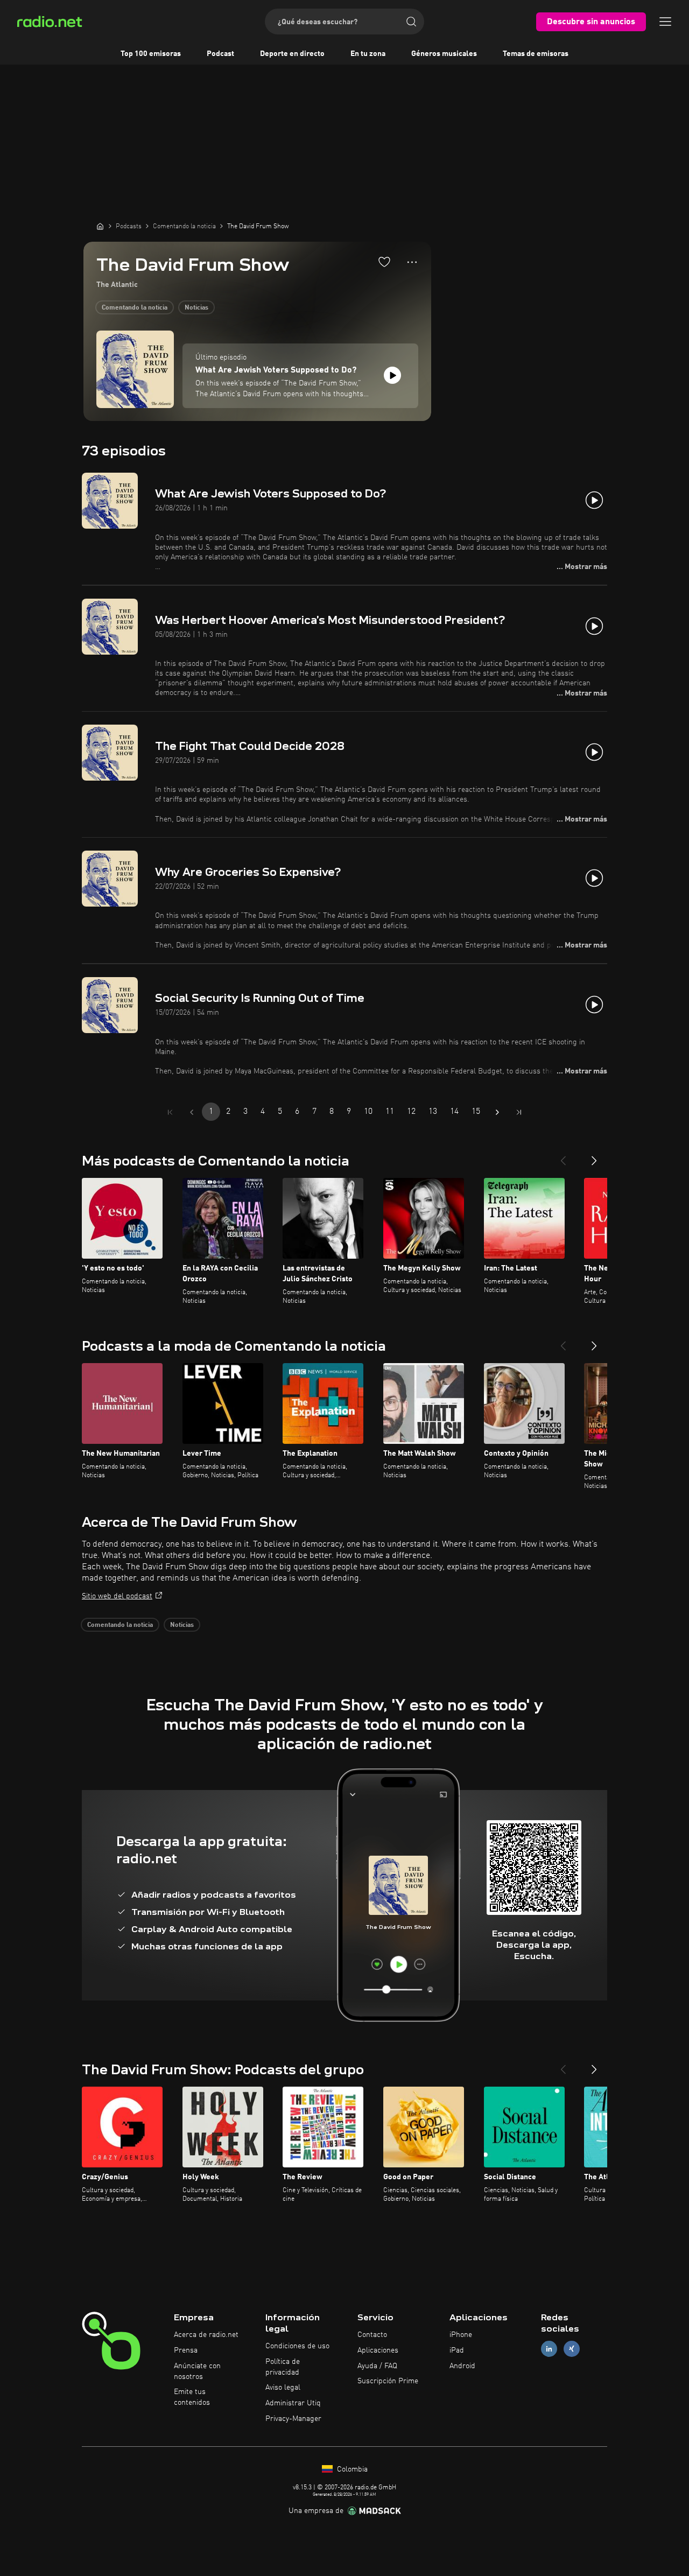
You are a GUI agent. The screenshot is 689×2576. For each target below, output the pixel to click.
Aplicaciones (378, 2350)
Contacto (372, 2335)
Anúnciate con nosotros (197, 2371)
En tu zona (368, 54)
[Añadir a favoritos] (384, 262)
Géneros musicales (444, 54)
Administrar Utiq (293, 2403)
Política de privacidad (283, 2367)
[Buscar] (411, 22)
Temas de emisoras (536, 54)
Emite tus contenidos (192, 2397)
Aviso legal (283, 2388)
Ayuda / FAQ (377, 2366)
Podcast (220, 54)
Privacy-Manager (293, 2419)
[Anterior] (563, 1156)
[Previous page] (192, 1112)
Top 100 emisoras (151, 54)
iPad (457, 2350)
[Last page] (519, 1112)
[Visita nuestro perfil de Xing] (572, 2349)
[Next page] (497, 1112)
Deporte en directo (292, 54)
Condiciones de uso (297, 2346)
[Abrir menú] (665, 22)
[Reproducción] (392, 375)
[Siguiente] (594, 1156)
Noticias (196, 308)
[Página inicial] (100, 226)
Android (462, 2366)
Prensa (186, 2350)
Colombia (351, 2469)
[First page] (170, 1112)
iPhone (461, 2335)
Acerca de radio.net (206, 2335)
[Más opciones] (412, 262)
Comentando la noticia (135, 308)
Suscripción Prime (388, 2381)
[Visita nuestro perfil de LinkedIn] (549, 2349)
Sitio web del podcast (117, 1596)
